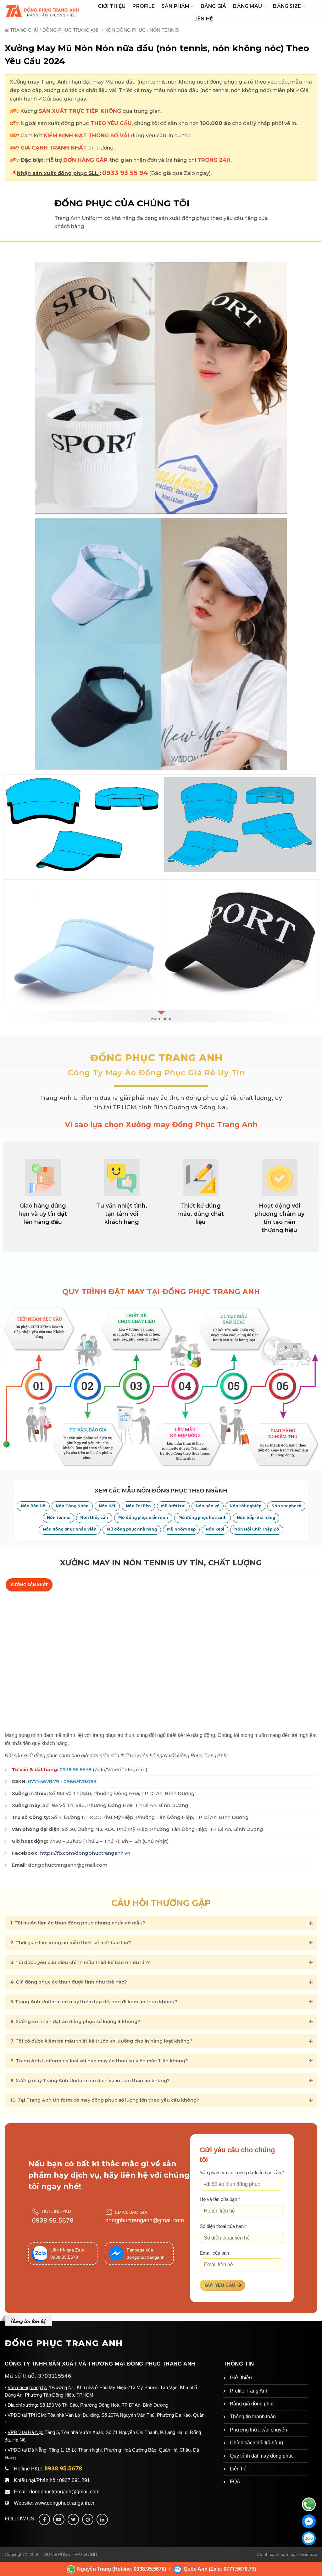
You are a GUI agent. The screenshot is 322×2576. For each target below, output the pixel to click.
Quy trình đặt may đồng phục (262, 2456)
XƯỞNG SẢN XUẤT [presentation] (29, 1585)
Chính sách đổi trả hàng (256, 2443)
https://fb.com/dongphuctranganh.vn (85, 1853)
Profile (143, 6)
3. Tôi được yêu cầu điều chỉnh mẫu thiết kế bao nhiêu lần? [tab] (80, 1962)
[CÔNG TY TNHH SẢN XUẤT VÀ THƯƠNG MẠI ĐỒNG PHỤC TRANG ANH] (43, 11)
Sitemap (309, 2554)
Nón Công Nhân (72, 1506)
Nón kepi (215, 1529)
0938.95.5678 (75, 1769)
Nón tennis (58, 1518)
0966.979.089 (80, 1781)
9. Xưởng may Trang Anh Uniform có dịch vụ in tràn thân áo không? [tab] (90, 2081)
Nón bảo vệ (208, 1506)
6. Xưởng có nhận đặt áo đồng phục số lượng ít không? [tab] (75, 2022)
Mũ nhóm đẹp (181, 1529)
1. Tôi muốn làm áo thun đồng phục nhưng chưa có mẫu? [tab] (78, 1923)
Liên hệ (203, 19)
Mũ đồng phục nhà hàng (132, 1529)
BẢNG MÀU (247, 6)
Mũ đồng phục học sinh (203, 1518)
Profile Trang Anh (249, 2391)
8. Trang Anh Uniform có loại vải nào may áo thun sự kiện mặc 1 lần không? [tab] (99, 2061)
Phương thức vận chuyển (258, 2430)
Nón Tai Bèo (138, 1506)
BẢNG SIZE (287, 6)
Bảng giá (214, 6)
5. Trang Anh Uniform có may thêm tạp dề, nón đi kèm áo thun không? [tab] (94, 2002)
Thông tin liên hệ (28, 2321)
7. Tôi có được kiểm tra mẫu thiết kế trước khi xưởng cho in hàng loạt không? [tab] (101, 2041)
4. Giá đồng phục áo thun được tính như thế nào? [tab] (69, 1982)
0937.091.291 (75, 2480)
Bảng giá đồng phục (252, 2404)
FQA (235, 2482)
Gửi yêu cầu (220, 2285)
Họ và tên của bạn (220, 2199)
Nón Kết (107, 1506)
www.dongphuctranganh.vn (65, 2503)
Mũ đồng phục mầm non (143, 1518)
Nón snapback (286, 1506)
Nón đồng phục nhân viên (70, 1529)
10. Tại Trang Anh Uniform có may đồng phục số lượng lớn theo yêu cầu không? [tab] (105, 2100)
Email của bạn (214, 2253)
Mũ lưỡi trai (173, 1506)
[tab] (29, 1585)
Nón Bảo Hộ (33, 1506)
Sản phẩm (176, 6)
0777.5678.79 (44, 1781)
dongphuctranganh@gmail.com (145, 2220)
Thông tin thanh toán (253, 2417)
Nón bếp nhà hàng (256, 1518)
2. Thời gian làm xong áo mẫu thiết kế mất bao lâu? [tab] (71, 1943)
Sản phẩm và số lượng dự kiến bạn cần (242, 2173)
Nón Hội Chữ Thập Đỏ (257, 1529)
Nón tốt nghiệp (245, 1506)
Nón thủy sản (94, 1518)
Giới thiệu (112, 6)
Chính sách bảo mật (277, 2554)
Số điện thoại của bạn (223, 2226)
